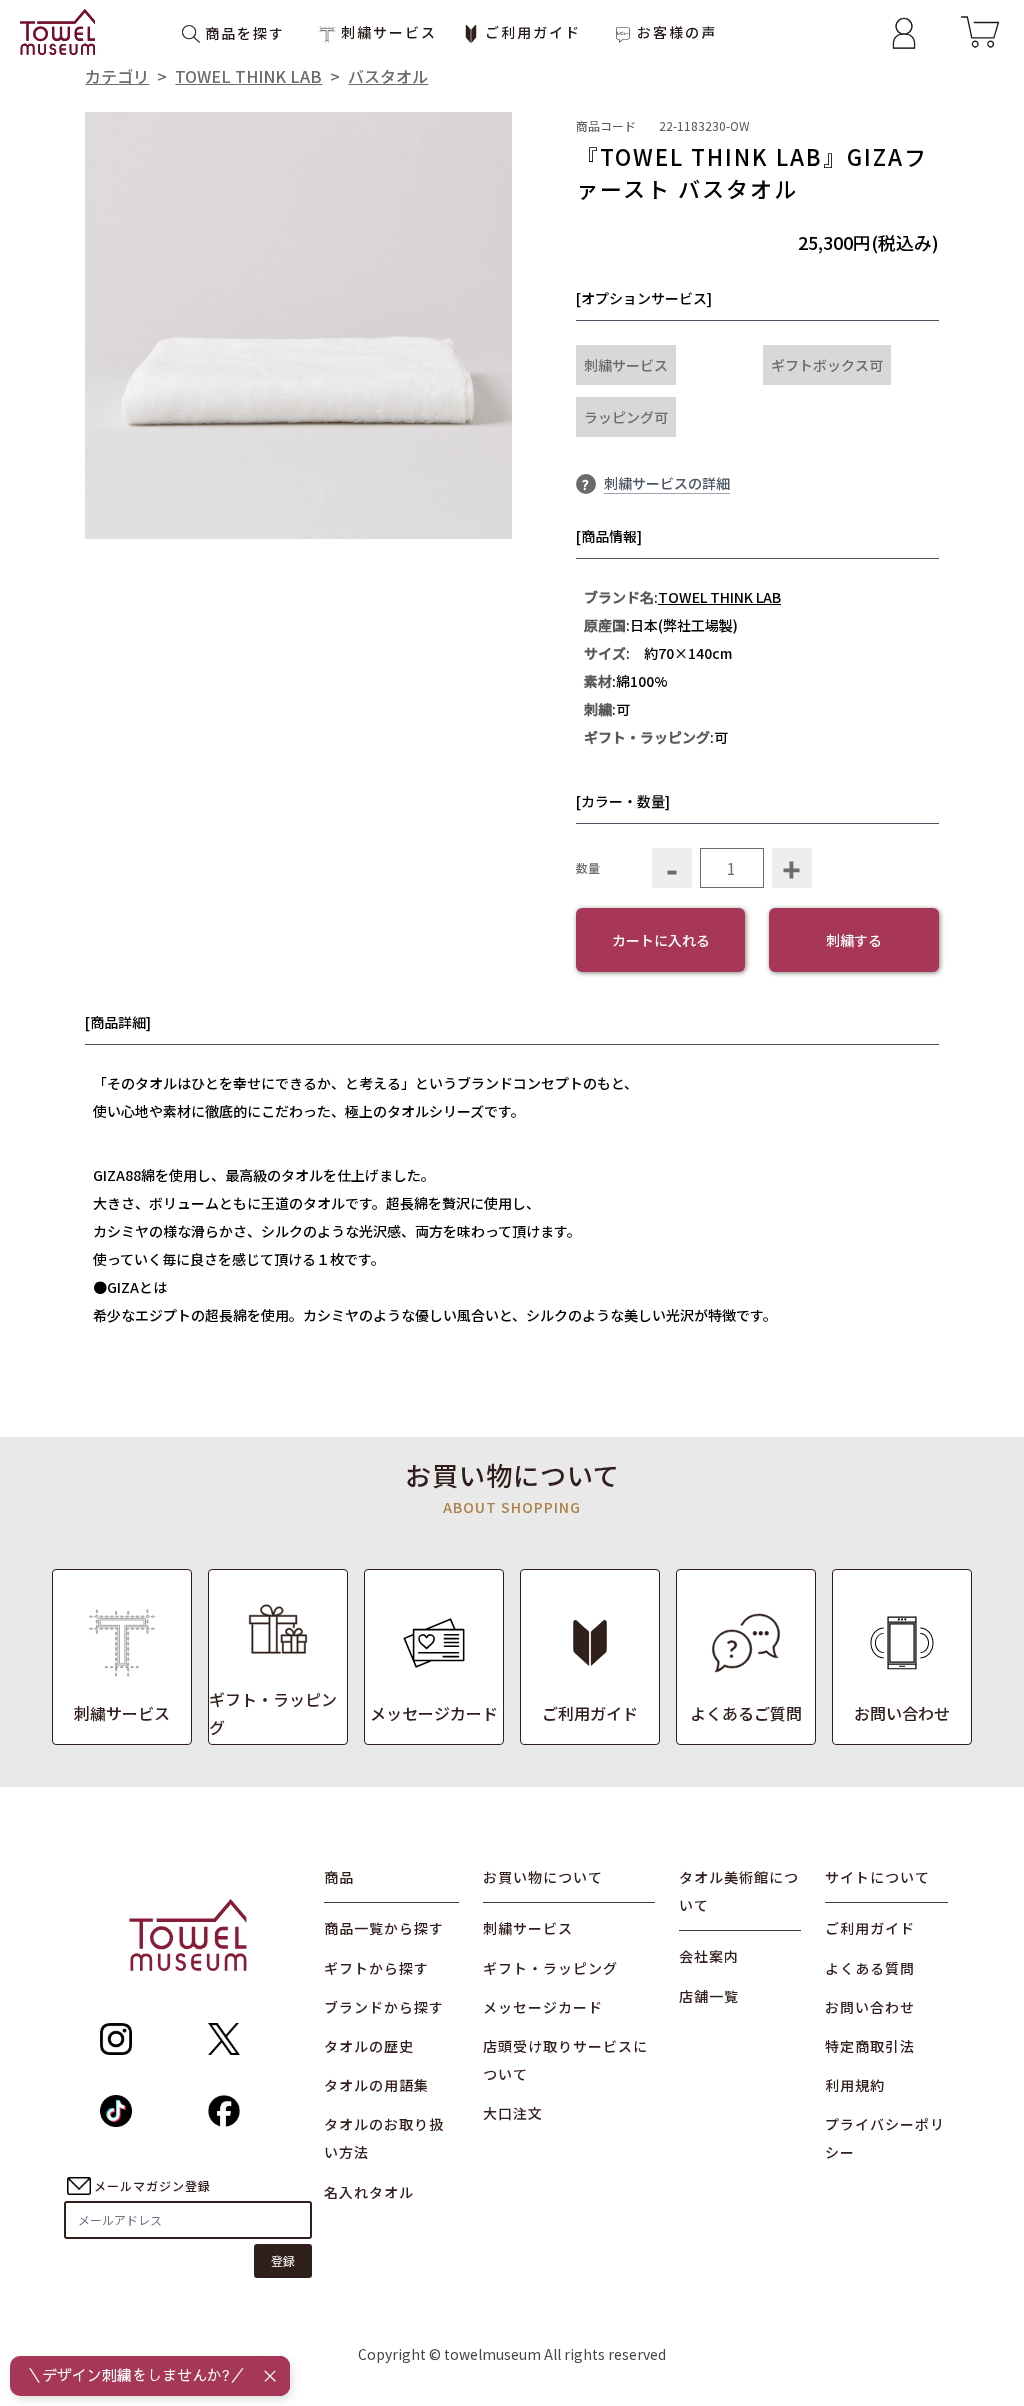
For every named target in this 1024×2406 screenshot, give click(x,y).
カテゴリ (117, 76)
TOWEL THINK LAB (248, 76)
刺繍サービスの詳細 (667, 483)
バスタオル (388, 76)
